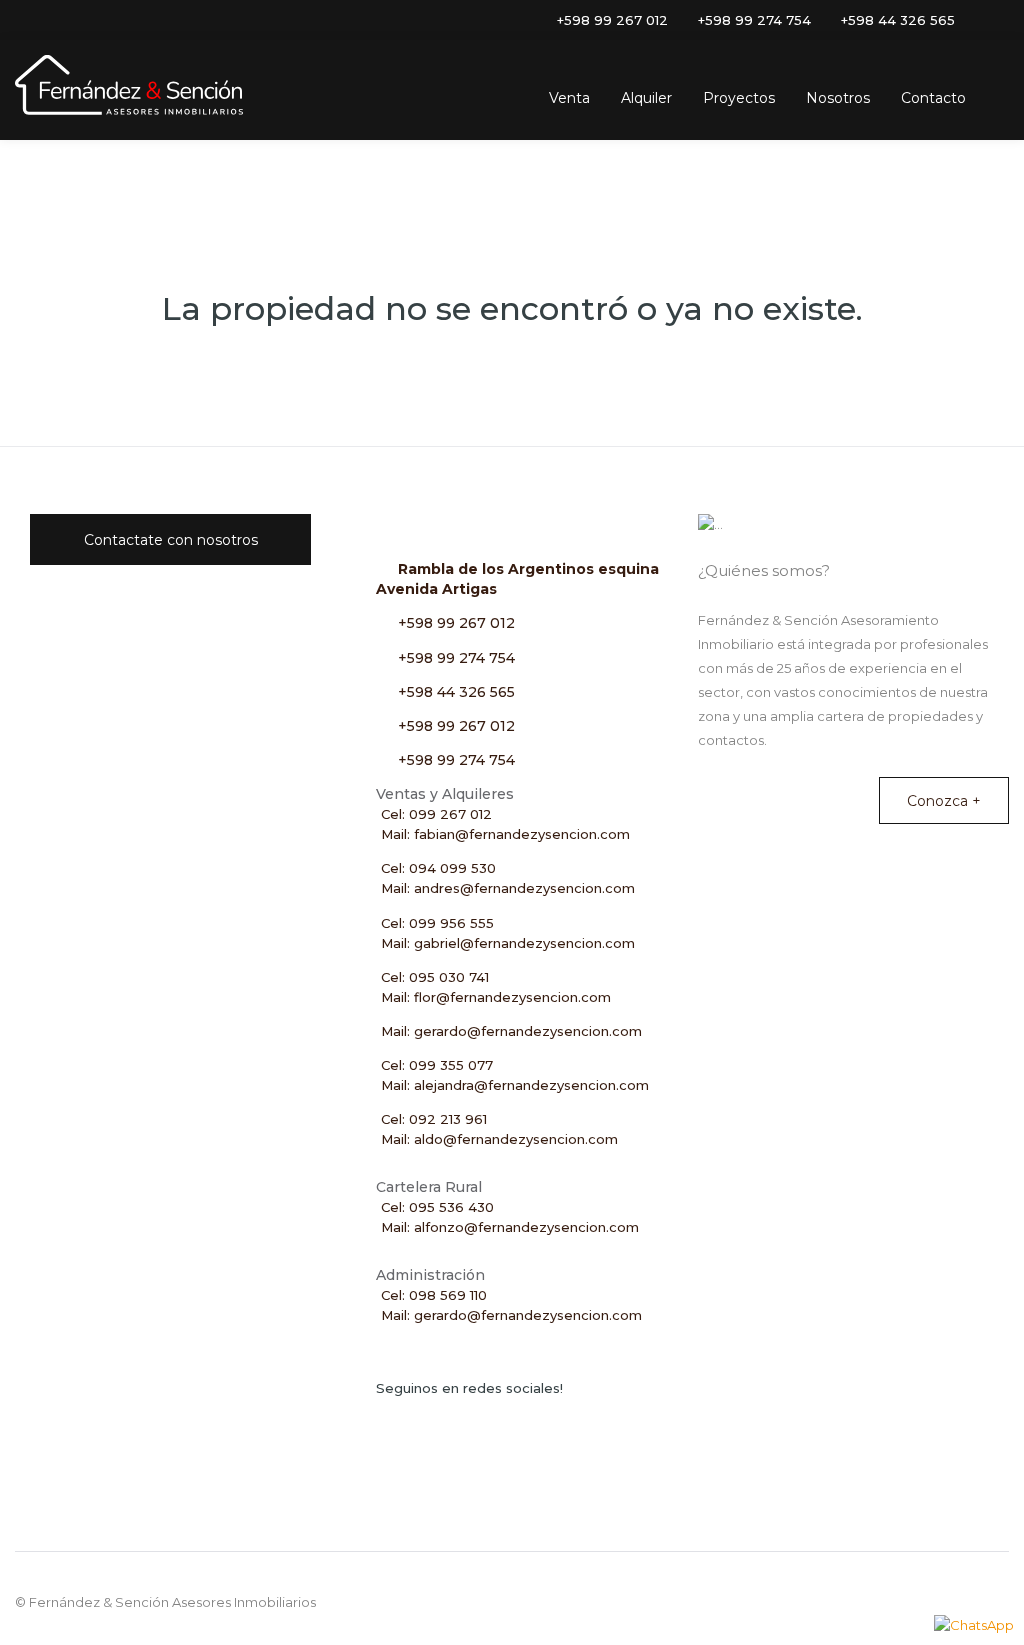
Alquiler (646, 98)
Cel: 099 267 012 (436, 814)
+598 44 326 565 (456, 692)
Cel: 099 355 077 (437, 1065)
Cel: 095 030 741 (435, 977)
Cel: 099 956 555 (437, 923)
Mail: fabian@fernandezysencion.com (505, 834)
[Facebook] (997, 20)
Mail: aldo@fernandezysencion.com (499, 1139)
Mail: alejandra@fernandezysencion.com (515, 1085)
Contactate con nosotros (171, 540)
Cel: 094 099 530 (438, 868)
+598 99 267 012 (456, 623)
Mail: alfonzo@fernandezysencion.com (510, 1227)
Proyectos (739, 98)
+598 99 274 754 (456, 658)
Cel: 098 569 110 (434, 1295)
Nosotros (838, 98)
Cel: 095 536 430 (437, 1207)
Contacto (933, 98)
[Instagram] (970, 20)
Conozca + (944, 801)
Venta (569, 98)
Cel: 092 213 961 (434, 1119)
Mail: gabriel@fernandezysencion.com (508, 943)
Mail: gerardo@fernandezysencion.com (511, 1031)
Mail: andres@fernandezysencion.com (508, 888)
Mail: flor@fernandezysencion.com (496, 997)
